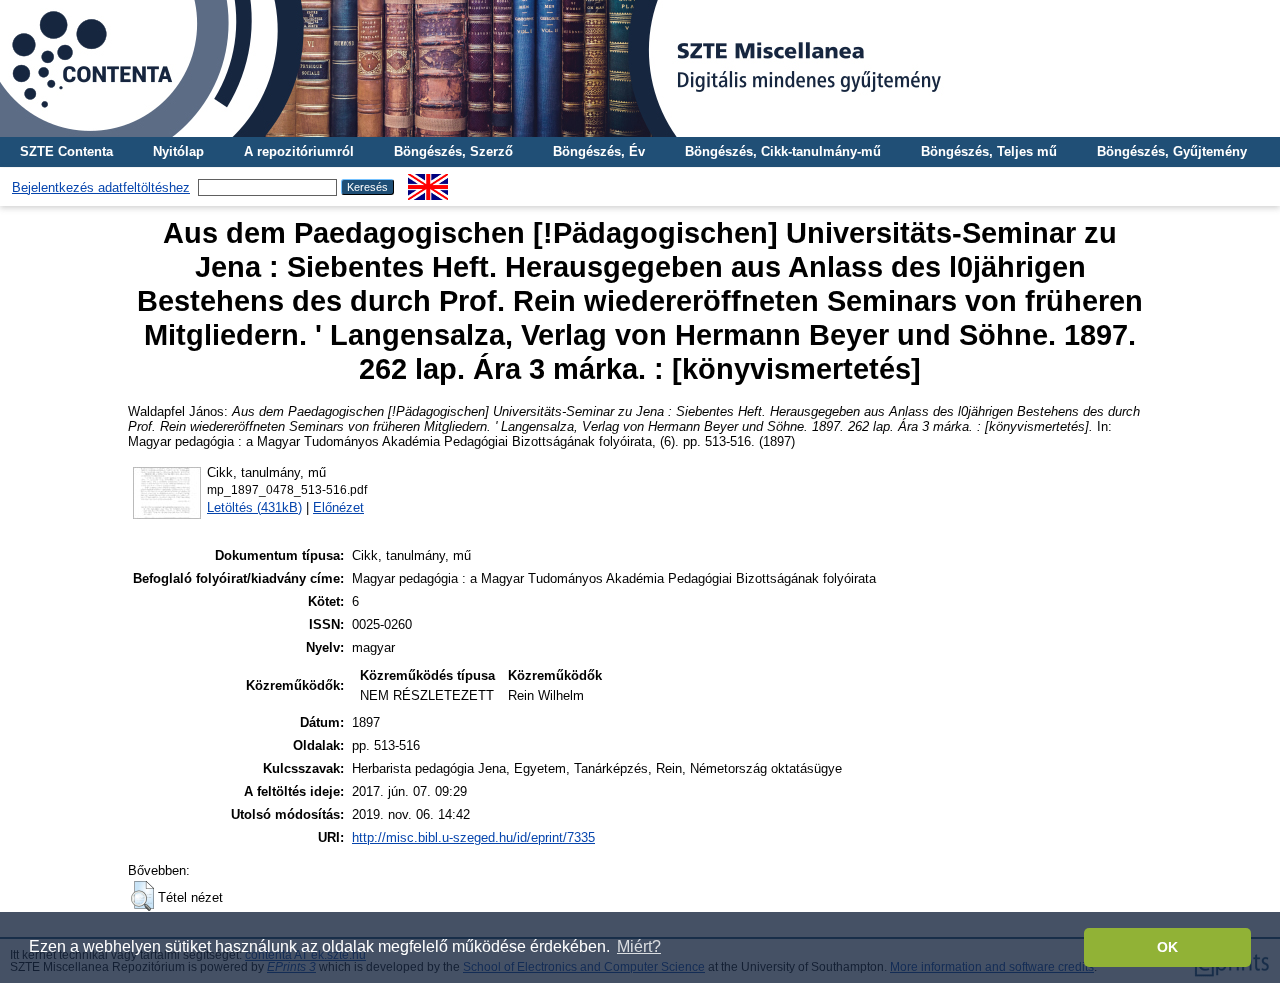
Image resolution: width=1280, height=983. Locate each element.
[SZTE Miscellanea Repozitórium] (640, 68)
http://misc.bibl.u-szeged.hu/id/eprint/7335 (473, 837)
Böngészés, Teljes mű (989, 151)
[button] (142, 896)
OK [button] (1167, 947)
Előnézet (338, 507)
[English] (428, 181)
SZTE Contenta (66, 151)
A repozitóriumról (299, 151)
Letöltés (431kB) (254, 507)
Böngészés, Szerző (453, 151)
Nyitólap (178, 151)
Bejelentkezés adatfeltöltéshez (101, 187)
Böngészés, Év (599, 151)
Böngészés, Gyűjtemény (1172, 151)
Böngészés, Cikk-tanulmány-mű (783, 151)
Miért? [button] (639, 946)
